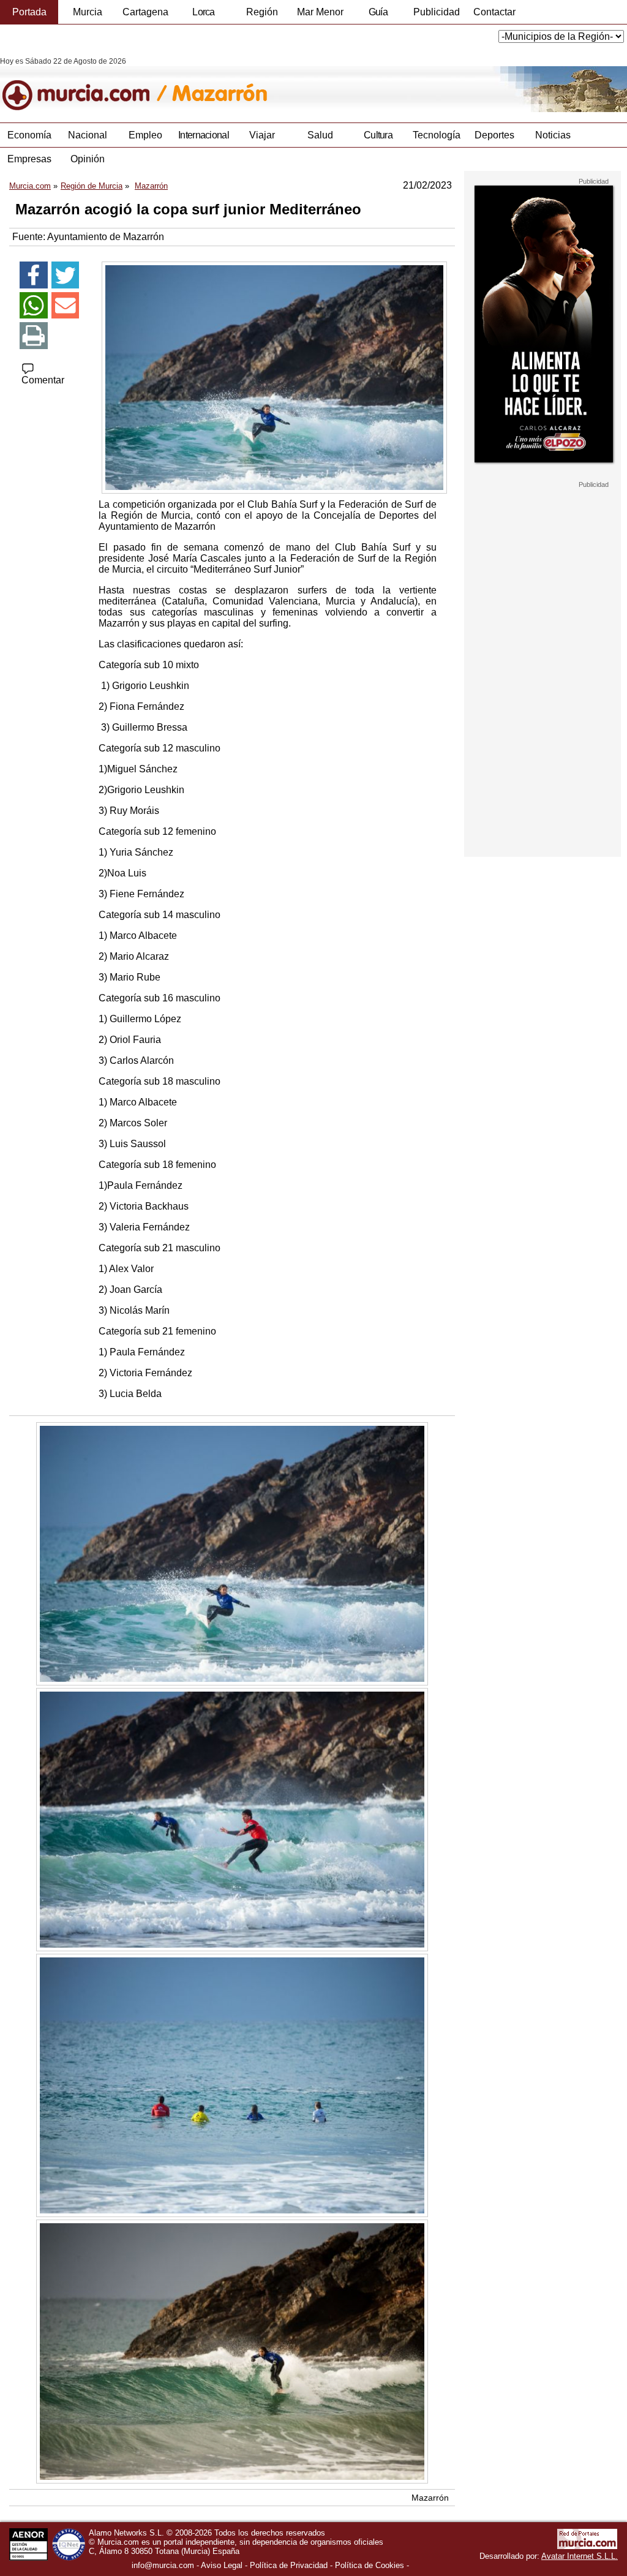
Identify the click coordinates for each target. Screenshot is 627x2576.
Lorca (204, 12)
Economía (29, 135)
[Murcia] (84, 85)
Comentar (43, 380)
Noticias (553, 135)
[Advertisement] (543, 672)
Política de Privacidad (289, 2565)
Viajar (262, 135)
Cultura (378, 135)
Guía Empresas (378, 15)
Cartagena (145, 12)
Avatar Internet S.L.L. (580, 2556)
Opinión (88, 159)
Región (262, 12)
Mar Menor (320, 12)
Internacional (204, 135)
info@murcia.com (163, 2565)
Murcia (88, 12)
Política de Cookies (370, 2565)
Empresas (29, 159)
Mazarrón (430, 2498)
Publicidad (437, 12)
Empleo (145, 135)
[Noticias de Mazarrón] (298, 85)
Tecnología (437, 135)
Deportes (494, 135)
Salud (320, 135)
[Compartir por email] (66, 306)
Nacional (88, 135)
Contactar (494, 12)
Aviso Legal (222, 2565)
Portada (29, 12)
